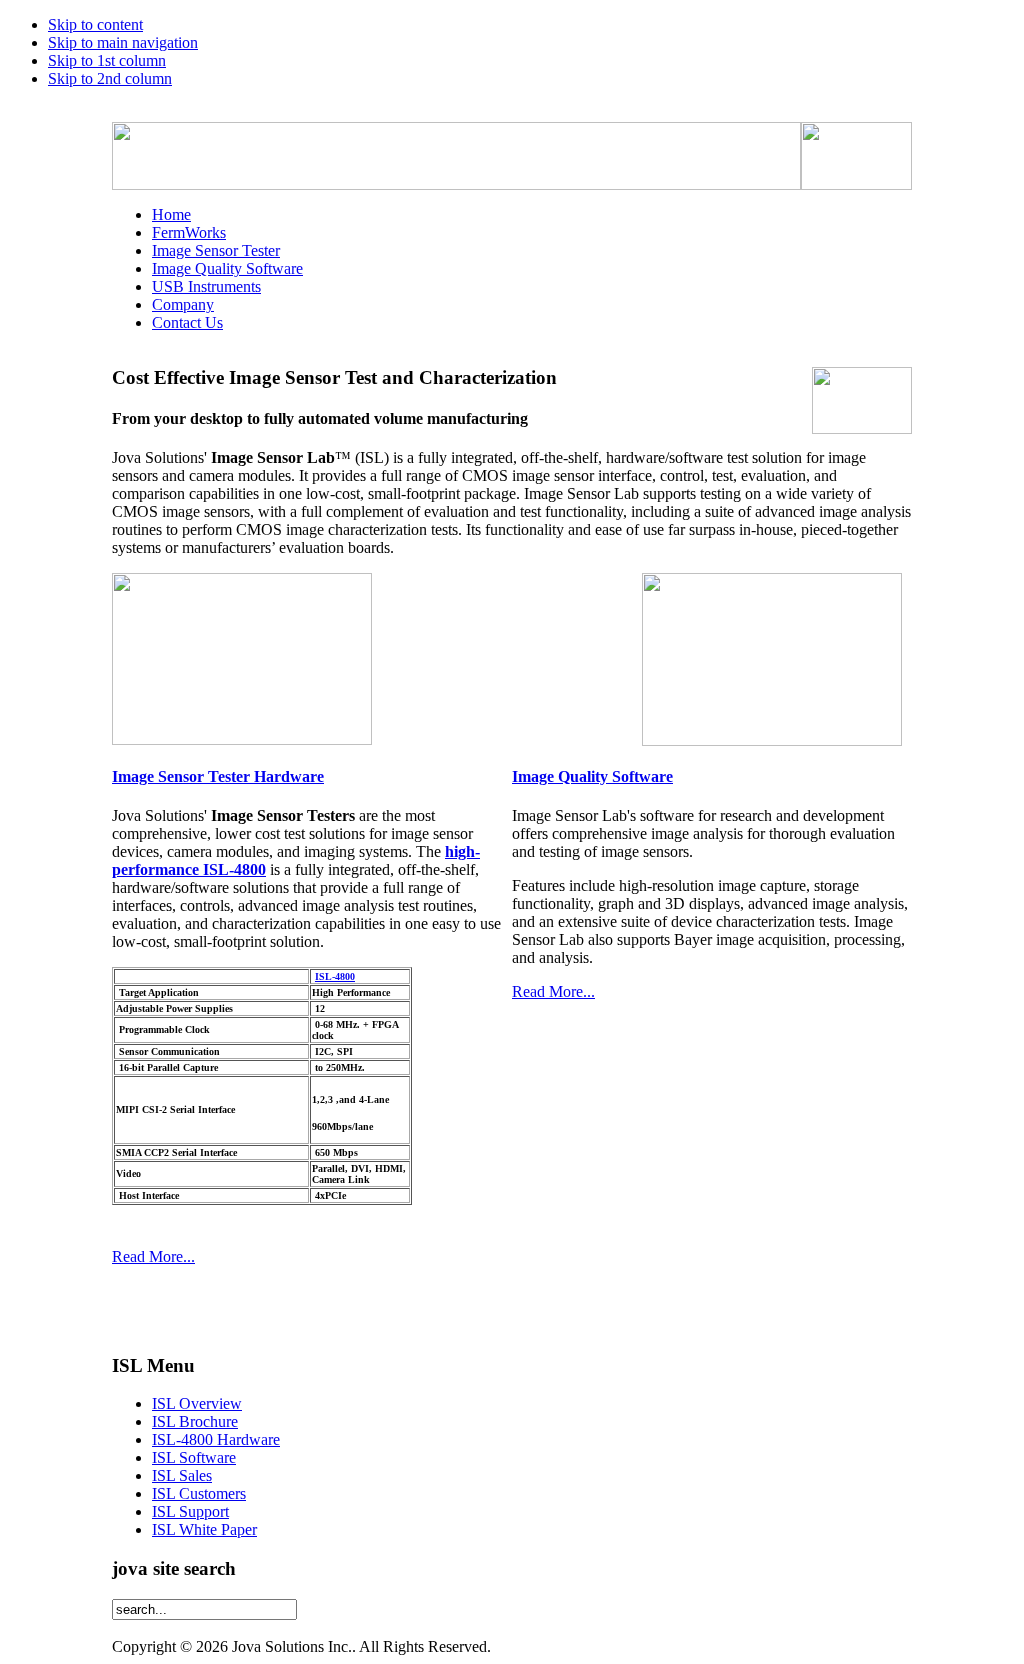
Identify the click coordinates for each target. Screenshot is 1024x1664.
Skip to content (95, 24)
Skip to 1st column (107, 60)
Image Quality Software (592, 776)
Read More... (153, 1256)
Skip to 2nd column (110, 78)
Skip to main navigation (123, 42)
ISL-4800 (335, 976)
